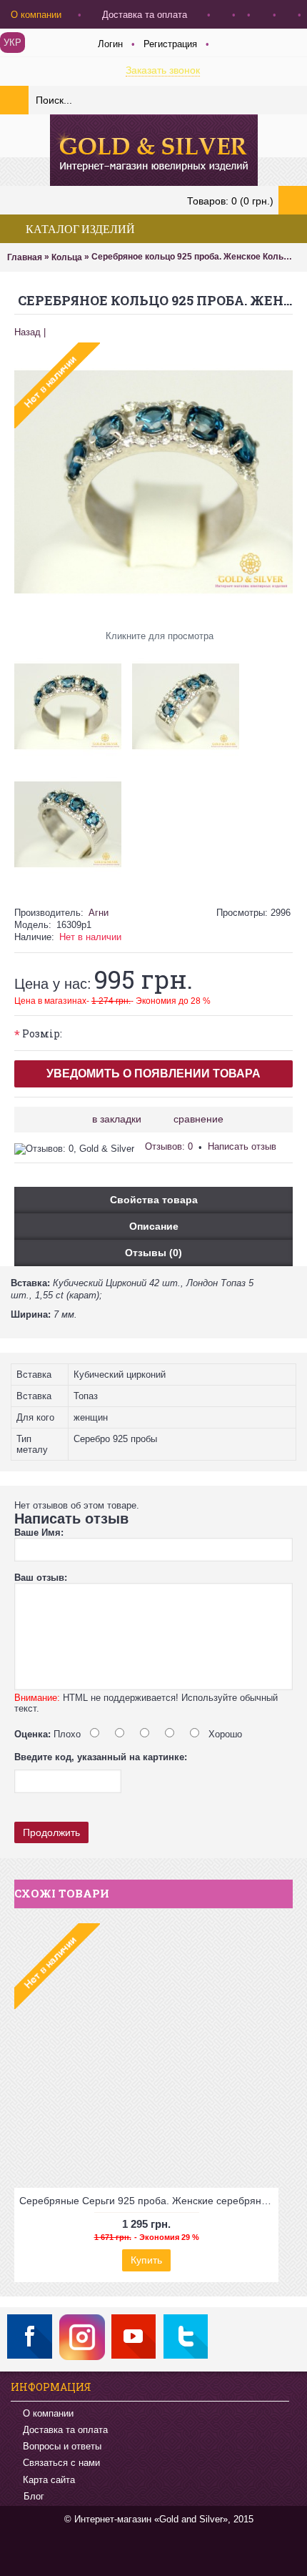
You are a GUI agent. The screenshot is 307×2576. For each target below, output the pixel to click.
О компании (48, 2413)
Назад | (30, 332)
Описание (154, 1226)
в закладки (117, 1119)
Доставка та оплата (65, 2430)
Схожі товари (62, 1893)
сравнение (198, 1119)
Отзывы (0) (153, 1253)
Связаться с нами (61, 2463)
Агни (99, 913)
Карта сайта (49, 2480)
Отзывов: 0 (169, 1146)
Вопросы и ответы (62, 2446)
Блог (34, 2496)
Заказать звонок (163, 70)
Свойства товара (154, 1200)
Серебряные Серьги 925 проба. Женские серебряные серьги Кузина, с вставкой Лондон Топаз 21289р (149, 2201)
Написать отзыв (242, 1146)
